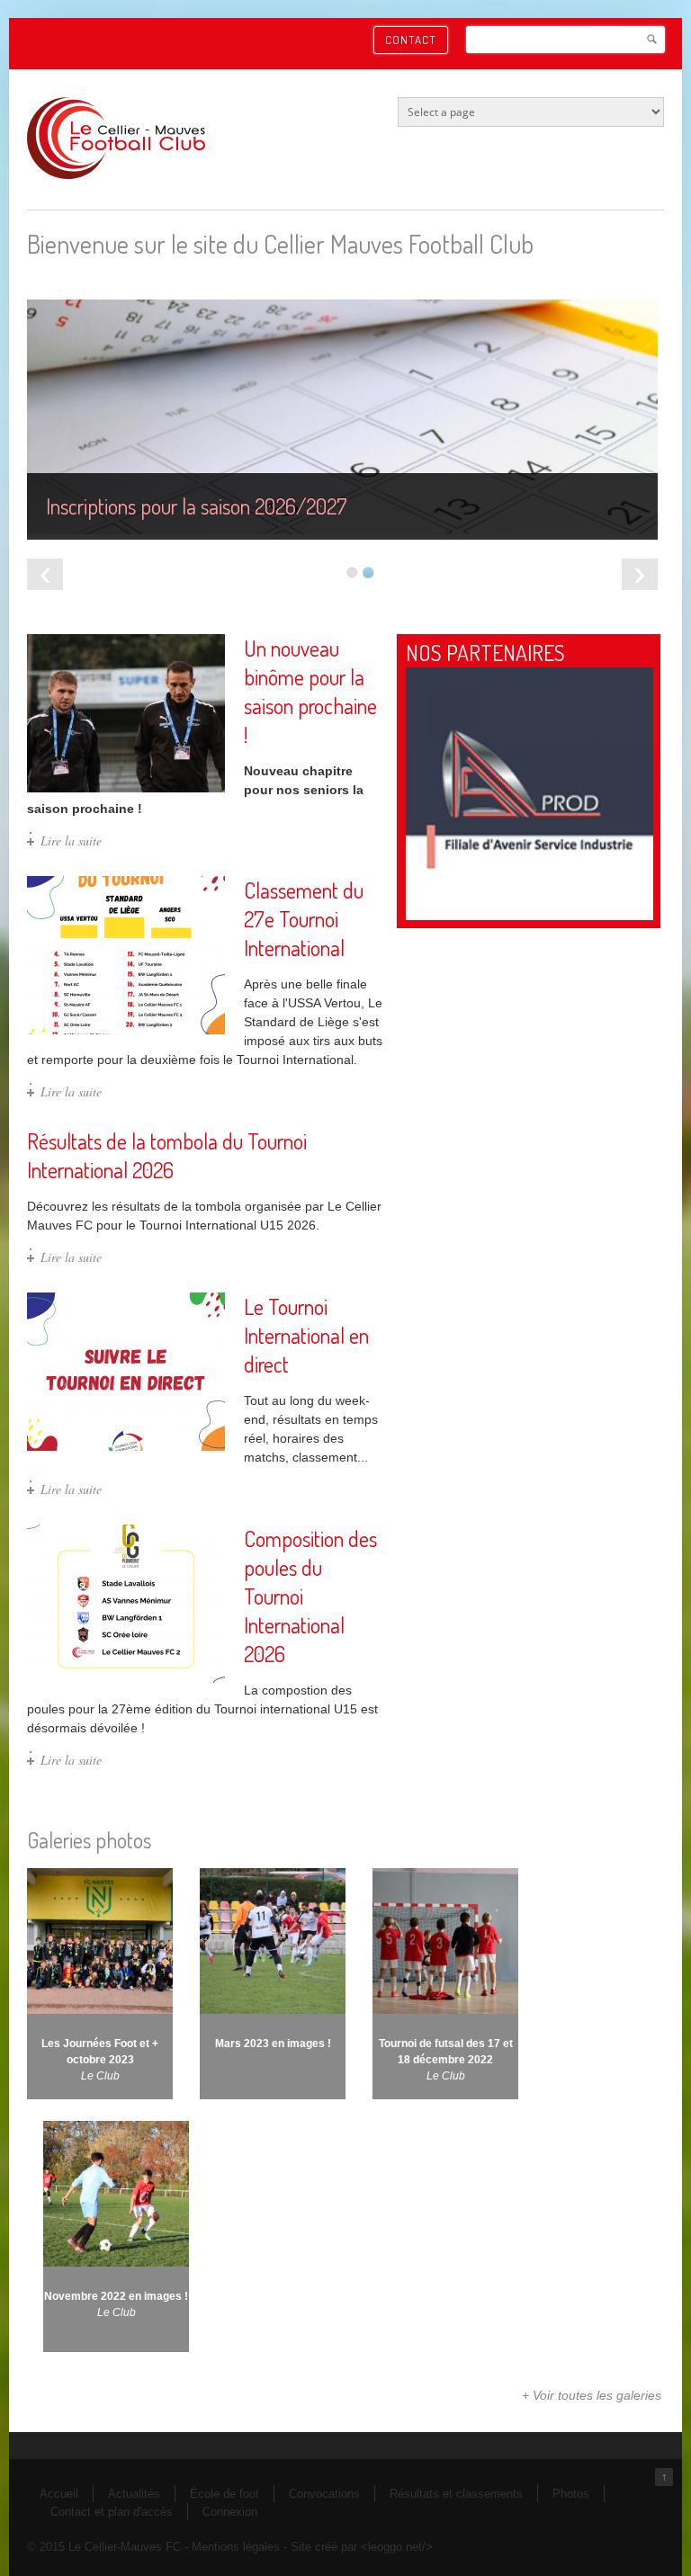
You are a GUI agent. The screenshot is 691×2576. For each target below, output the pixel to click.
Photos (571, 2494)
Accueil (59, 2494)
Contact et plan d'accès (112, 2512)
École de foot (224, 2494)
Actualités (134, 2494)
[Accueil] (116, 175)
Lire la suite (71, 841)
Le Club (100, 2076)
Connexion (230, 2512)
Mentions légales (236, 2547)
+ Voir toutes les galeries (592, 2395)
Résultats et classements (456, 2494)
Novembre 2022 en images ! (116, 2296)
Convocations (324, 2494)
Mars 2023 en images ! (273, 2044)
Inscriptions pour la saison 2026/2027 (197, 506)
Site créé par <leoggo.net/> (362, 2547)
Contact (411, 40)
